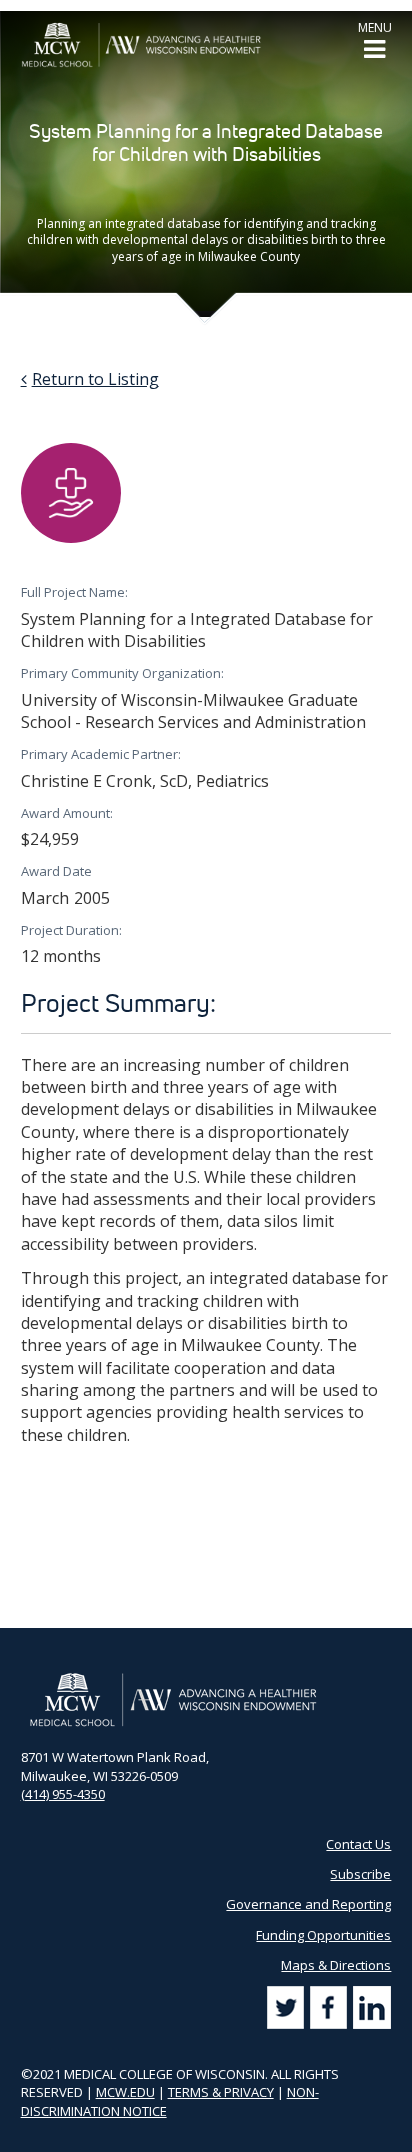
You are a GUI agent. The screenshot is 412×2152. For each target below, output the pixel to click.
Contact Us (358, 1844)
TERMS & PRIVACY (221, 2092)
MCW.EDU (125, 2092)
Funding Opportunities (323, 1935)
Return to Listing (95, 379)
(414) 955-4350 (63, 1794)
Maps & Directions (336, 1965)
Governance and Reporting (308, 1904)
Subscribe (360, 1874)
